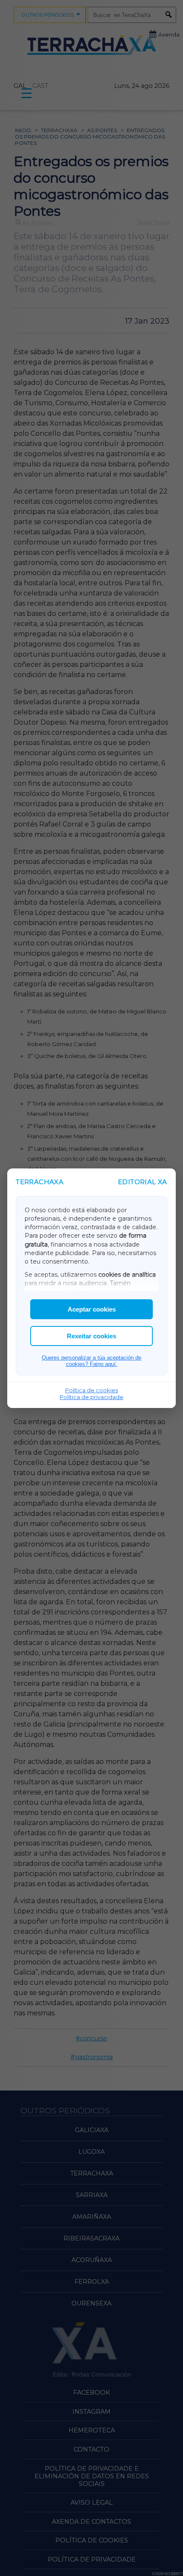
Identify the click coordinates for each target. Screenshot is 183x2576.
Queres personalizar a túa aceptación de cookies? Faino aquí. (91, 1361)
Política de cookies (91, 1390)
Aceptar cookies (92, 1309)
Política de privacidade (91, 1397)
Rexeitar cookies (91, 1336)
